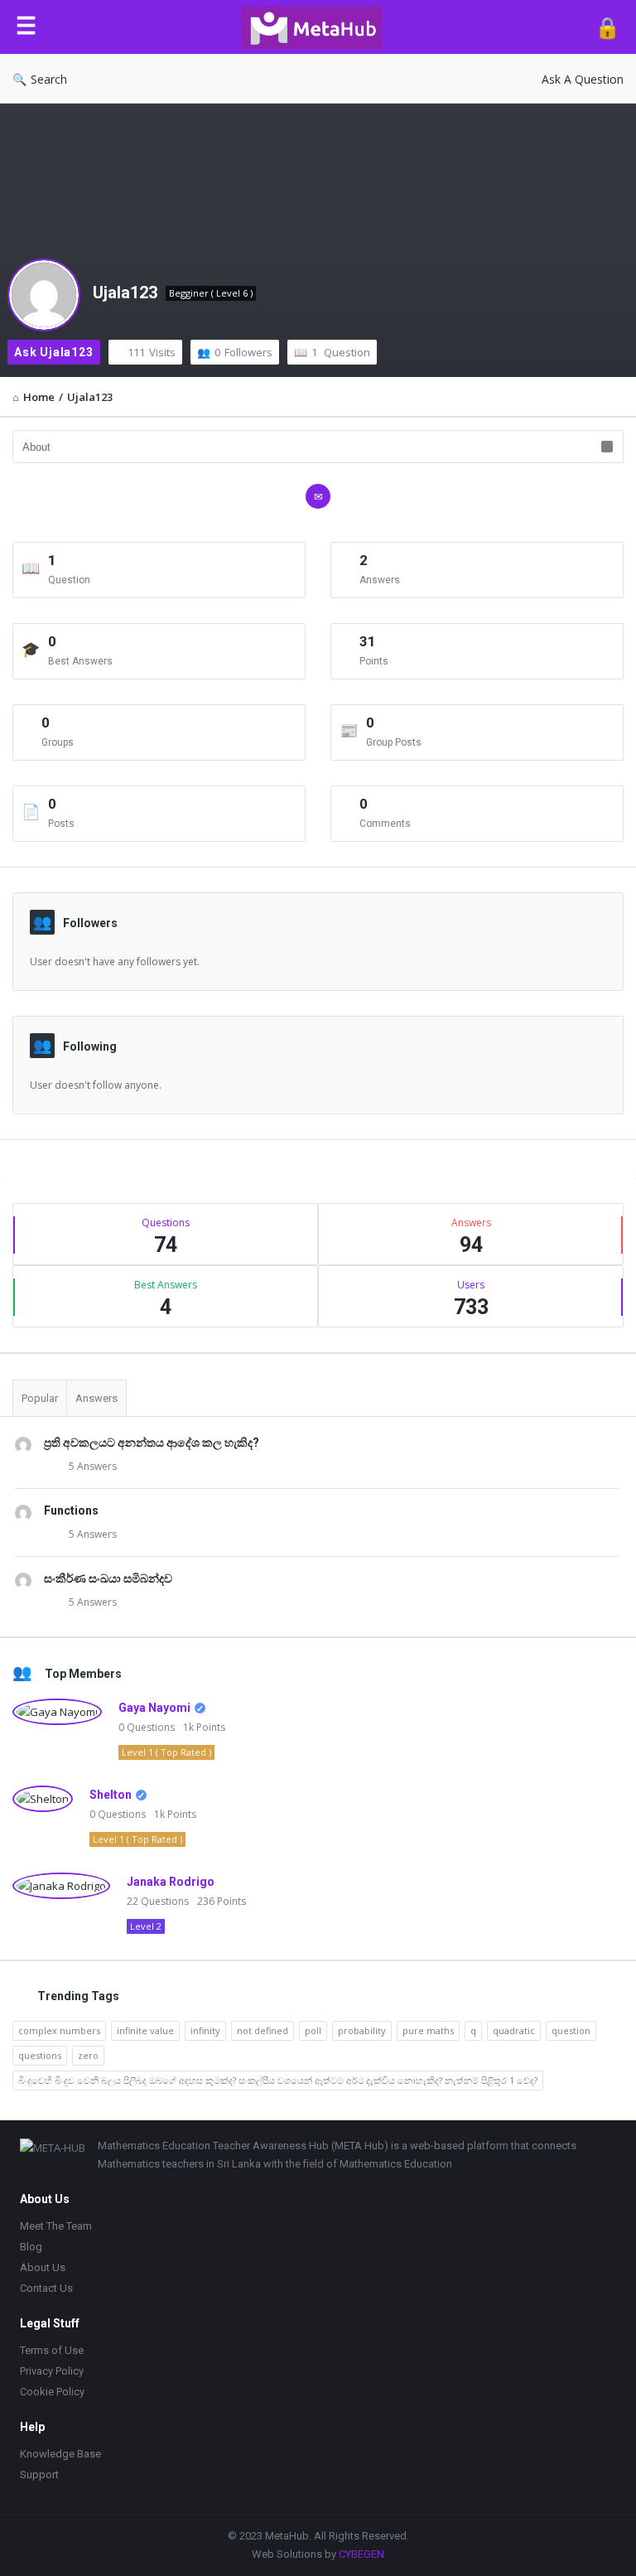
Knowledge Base (60, 2454)
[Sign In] (607, 27)
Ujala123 (125, 292)
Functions (71, 1510)
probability (362, 2030)
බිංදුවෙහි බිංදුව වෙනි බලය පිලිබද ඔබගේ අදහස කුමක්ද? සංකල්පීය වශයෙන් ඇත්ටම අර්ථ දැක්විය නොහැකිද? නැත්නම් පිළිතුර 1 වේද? (278, 2080)
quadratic (514, 2030)
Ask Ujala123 (54, 352)
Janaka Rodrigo (171, 1882)
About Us (43, 2267)
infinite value (145, 2030)
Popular (40, 1398)
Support (39, 2475)
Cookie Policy (52, 2392)
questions (40, 2055)
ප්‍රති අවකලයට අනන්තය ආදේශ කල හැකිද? (152, 1443)
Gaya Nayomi (154, 1708)
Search (49, 79)
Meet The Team (56, 2226)
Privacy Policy (52, 2371)
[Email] (318, 496)
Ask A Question (583, 79)
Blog (31, 2247)
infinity (205, 2030)
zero (88, 2055)
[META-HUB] (320, 27)
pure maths (428, 2030)
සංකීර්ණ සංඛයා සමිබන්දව (108, 1578)
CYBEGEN (361, 2554)
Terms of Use (52, 2350)
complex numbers (59, 2030)
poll (313, 2030)
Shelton (111, 1795)
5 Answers (93, 1466)
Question (341, 352)
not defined (263, 2030)
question (571, 2030)
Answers (96, 1398)
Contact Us (46, 2288)
